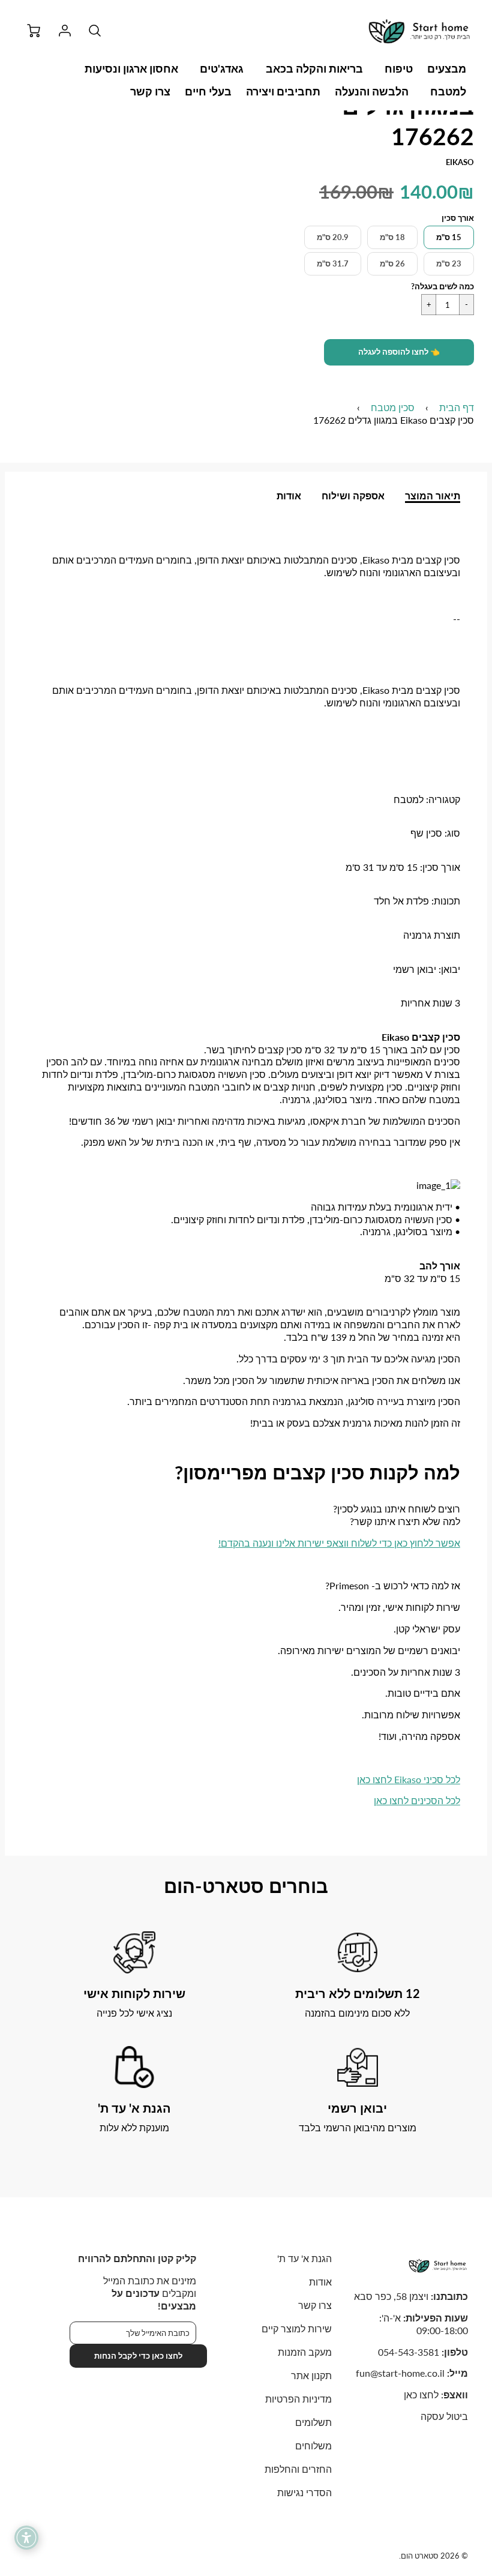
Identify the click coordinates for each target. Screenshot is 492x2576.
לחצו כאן (421, 2394)
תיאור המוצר (433, 495)
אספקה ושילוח (353, 495)
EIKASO (460, 162)
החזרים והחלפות (298, 2469)
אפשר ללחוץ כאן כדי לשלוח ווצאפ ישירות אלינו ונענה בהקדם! (339, 1543)
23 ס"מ (449, 263)
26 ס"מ (392, 263)
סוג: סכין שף (435, 833)
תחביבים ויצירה (283, 91)
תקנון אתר (311, 2375)
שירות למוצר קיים (297, 2328)
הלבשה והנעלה (372, 91)
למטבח (448, 91)
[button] (399, 352)
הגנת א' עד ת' (304, 2258)
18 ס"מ (392, 237)
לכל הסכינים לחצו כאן (417, 1800)
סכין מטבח (393, 407)
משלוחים (313, 2445)
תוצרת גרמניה (432, 935)
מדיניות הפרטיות (298, 2399)
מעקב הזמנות (305, 2352)
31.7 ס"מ (333, 263)
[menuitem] (447, 69)
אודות (289, 495)
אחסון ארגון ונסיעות (131, 68)
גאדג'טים (222, 68)
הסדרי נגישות (304, 2492)
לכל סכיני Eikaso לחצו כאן (409, 1779)
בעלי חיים (208, 91)
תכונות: (445, 901)
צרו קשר (150, 91)
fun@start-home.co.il (400, 2373)
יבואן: (448, 969)
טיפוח (399, 68)
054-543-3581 (409, 2352)
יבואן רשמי (415, 969)
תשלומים (313, 2422)
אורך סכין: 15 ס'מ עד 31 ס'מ (403, 867)
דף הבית (457, 407)
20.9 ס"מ (333, 237)
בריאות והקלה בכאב (314, 68)
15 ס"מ (449, 237)
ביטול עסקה (444, 2416)
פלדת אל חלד (401, 901)
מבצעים (447, 68)
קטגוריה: (442, 799)
